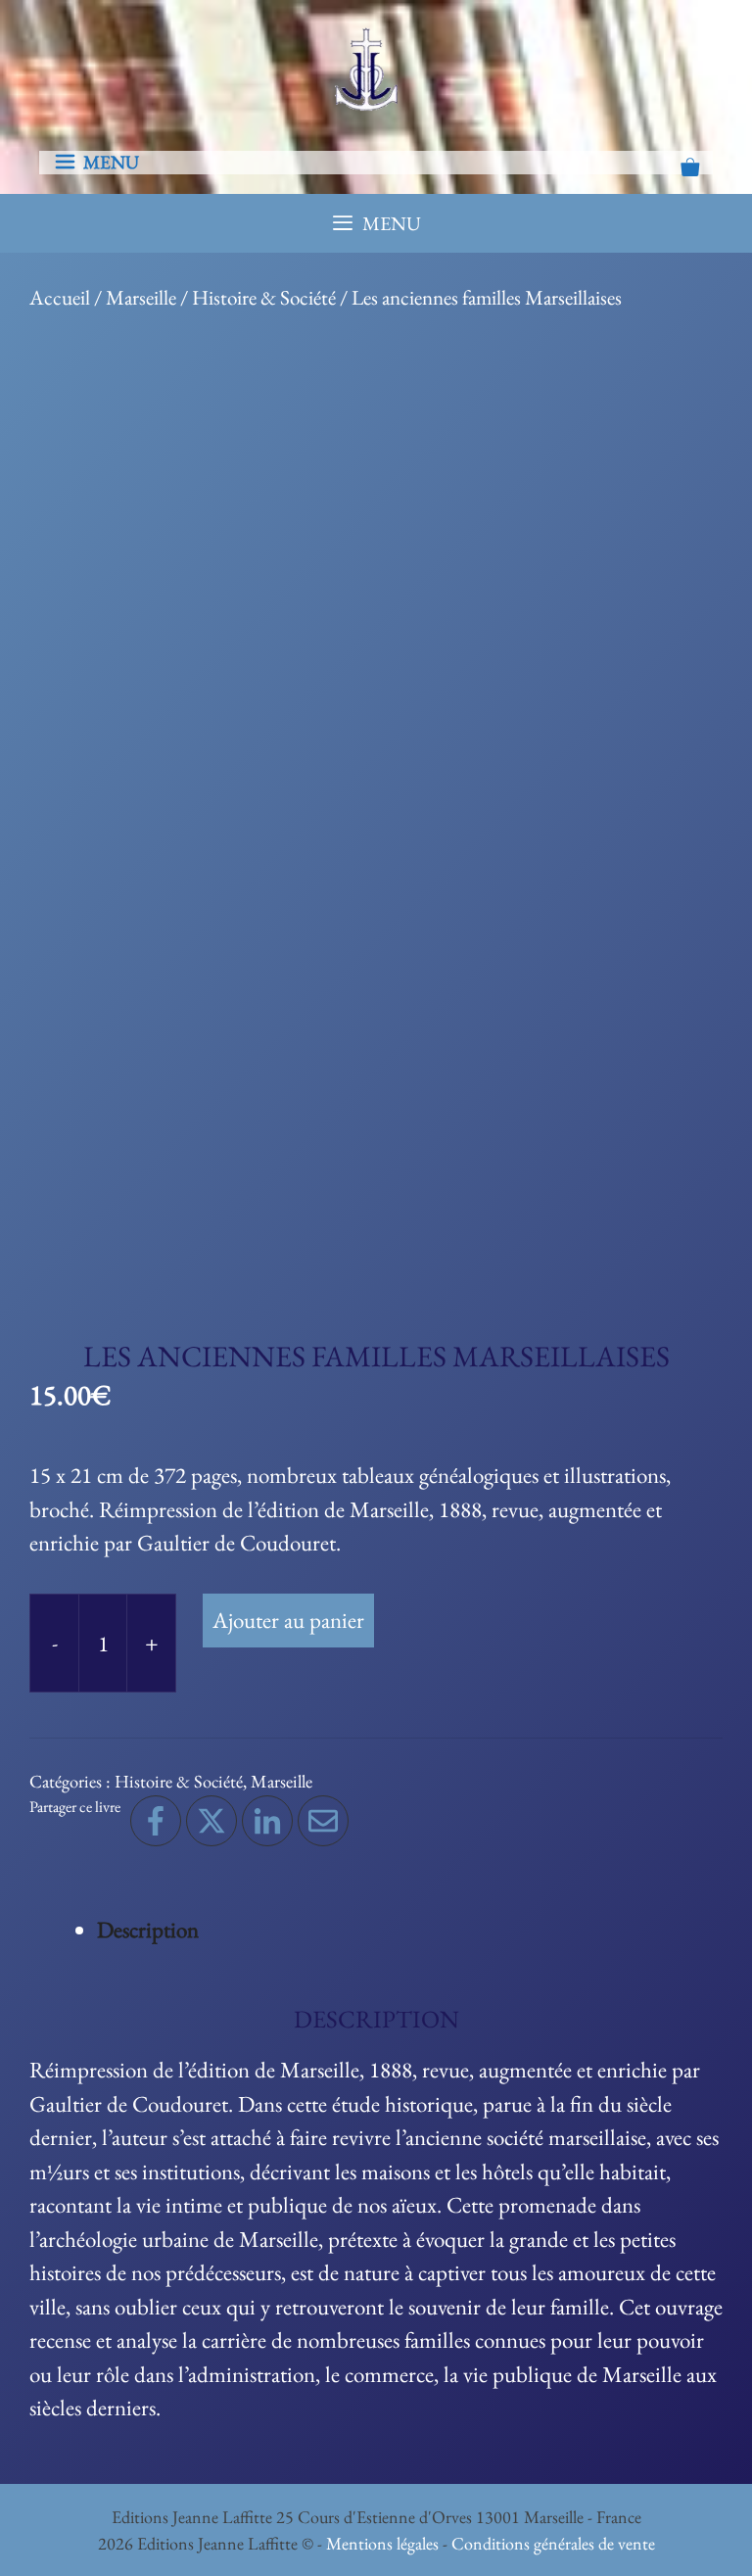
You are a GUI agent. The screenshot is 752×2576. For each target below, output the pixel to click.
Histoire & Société (264, 297)
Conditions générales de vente (553, 2543)
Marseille (141, 297)
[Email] (323, 1821)
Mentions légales (382, 2543)
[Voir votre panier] (690, 169)
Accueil (60, 297)
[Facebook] (156, 1821)
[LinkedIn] (267, 1821)
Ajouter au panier (288, 1620)
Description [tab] (148, 1930)
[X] (211, 1821)
